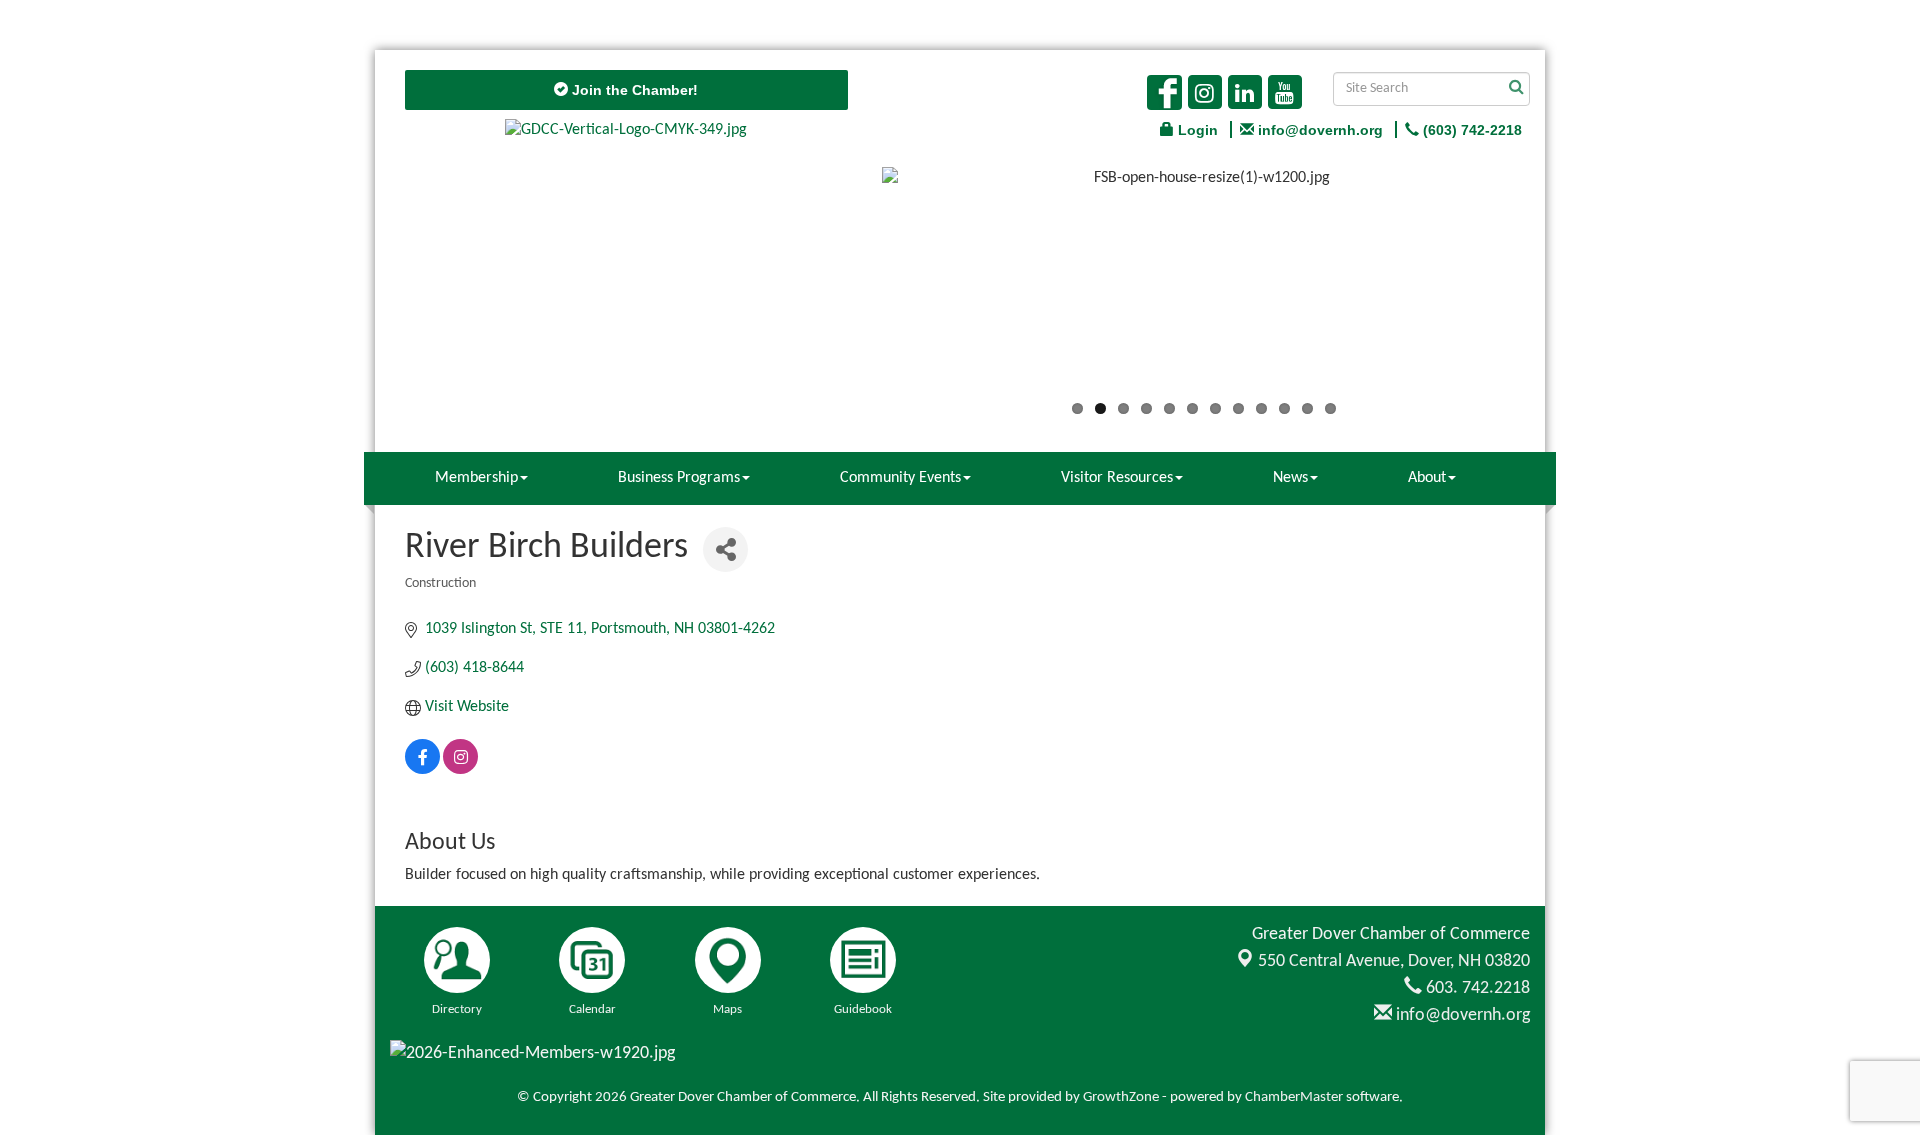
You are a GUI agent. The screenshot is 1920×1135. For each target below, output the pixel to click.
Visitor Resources (1117, 478)
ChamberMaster (1294, 1097)
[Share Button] (725, 549)
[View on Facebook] (422, 770)
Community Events (900, 478)
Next (1556, 287)
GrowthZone (1121, 1097)
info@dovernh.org (1461, 1015)
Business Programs (679, 478)
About (1427, 478)
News (1290, 478)
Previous (852, 287)
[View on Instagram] (460, 770)
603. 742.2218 (1476, 988)
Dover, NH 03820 (1394, 961)
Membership (476, 478)
